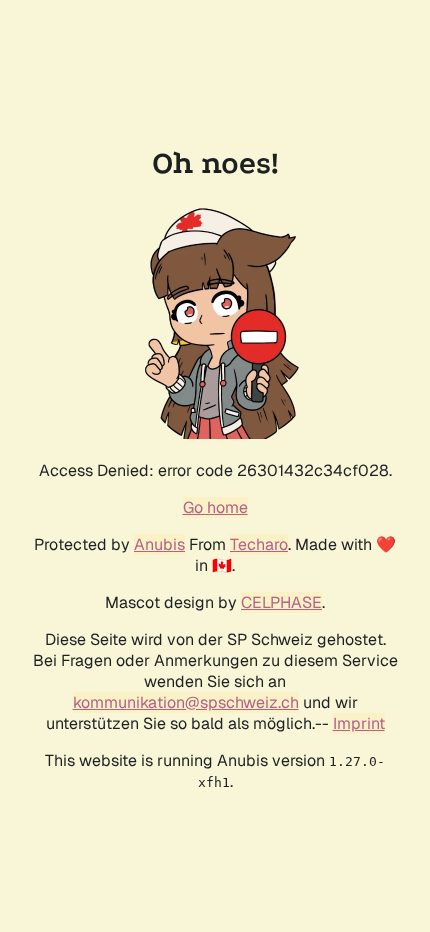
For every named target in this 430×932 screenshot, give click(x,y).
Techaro (259, 544)
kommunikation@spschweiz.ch (186, 702)
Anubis (159, 544)
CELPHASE (281, 602)
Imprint (359, 723)
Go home (215, 507)
